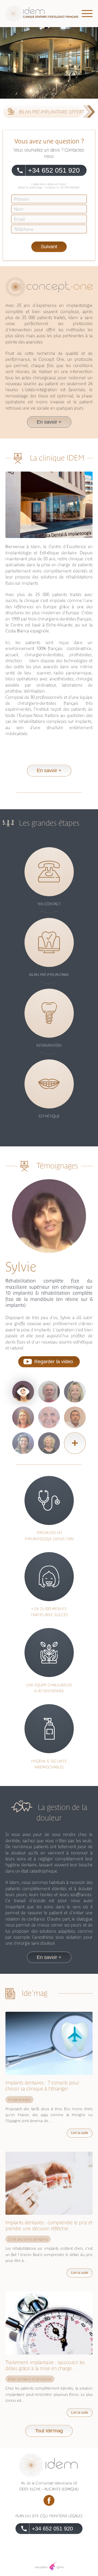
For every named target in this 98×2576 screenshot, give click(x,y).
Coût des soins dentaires (28, 2239)
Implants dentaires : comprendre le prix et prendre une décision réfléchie (49, 2225)
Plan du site (27, 2516)
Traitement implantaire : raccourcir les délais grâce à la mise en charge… (45, 2365)
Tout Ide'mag (49, 2431)
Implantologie (19, 2100)
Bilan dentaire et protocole (30, 2379)
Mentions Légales (66, 2516)
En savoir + (49, 422)
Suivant (49, 247)
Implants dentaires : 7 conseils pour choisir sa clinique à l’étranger (42, 2086)
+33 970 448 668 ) (70, 187)
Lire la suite (80, 2133)
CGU (44, 2516)
